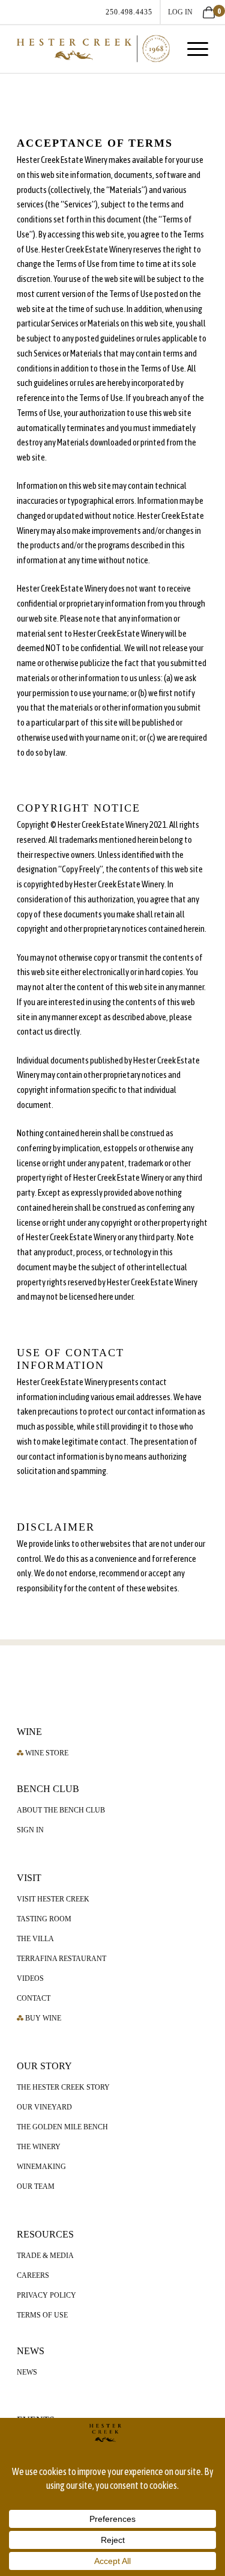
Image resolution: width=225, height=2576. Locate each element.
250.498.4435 (129, 12)
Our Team (36, 2186)
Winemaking (41, 2167)
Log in (180, 12)
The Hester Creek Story (63, 2087)
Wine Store (46, 1753)
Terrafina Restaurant (61, 1959)
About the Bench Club (61, 1810)
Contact (34, 1998)
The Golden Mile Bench (62, 2127)
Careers (33, 2275)
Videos (30, 1978)
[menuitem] (130, 12)
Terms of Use (42, 2315)
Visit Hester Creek (53, 1899)
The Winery (39, 2147)
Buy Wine (42, 2018)
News (27, 2372)
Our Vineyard (44, 2107)
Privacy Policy (46, 2295)
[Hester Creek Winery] (93, 49)
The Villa (35, 1939)
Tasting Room (44, 1919)
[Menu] (192, 49)
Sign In (30, 1830)
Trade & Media (45, 2256)
